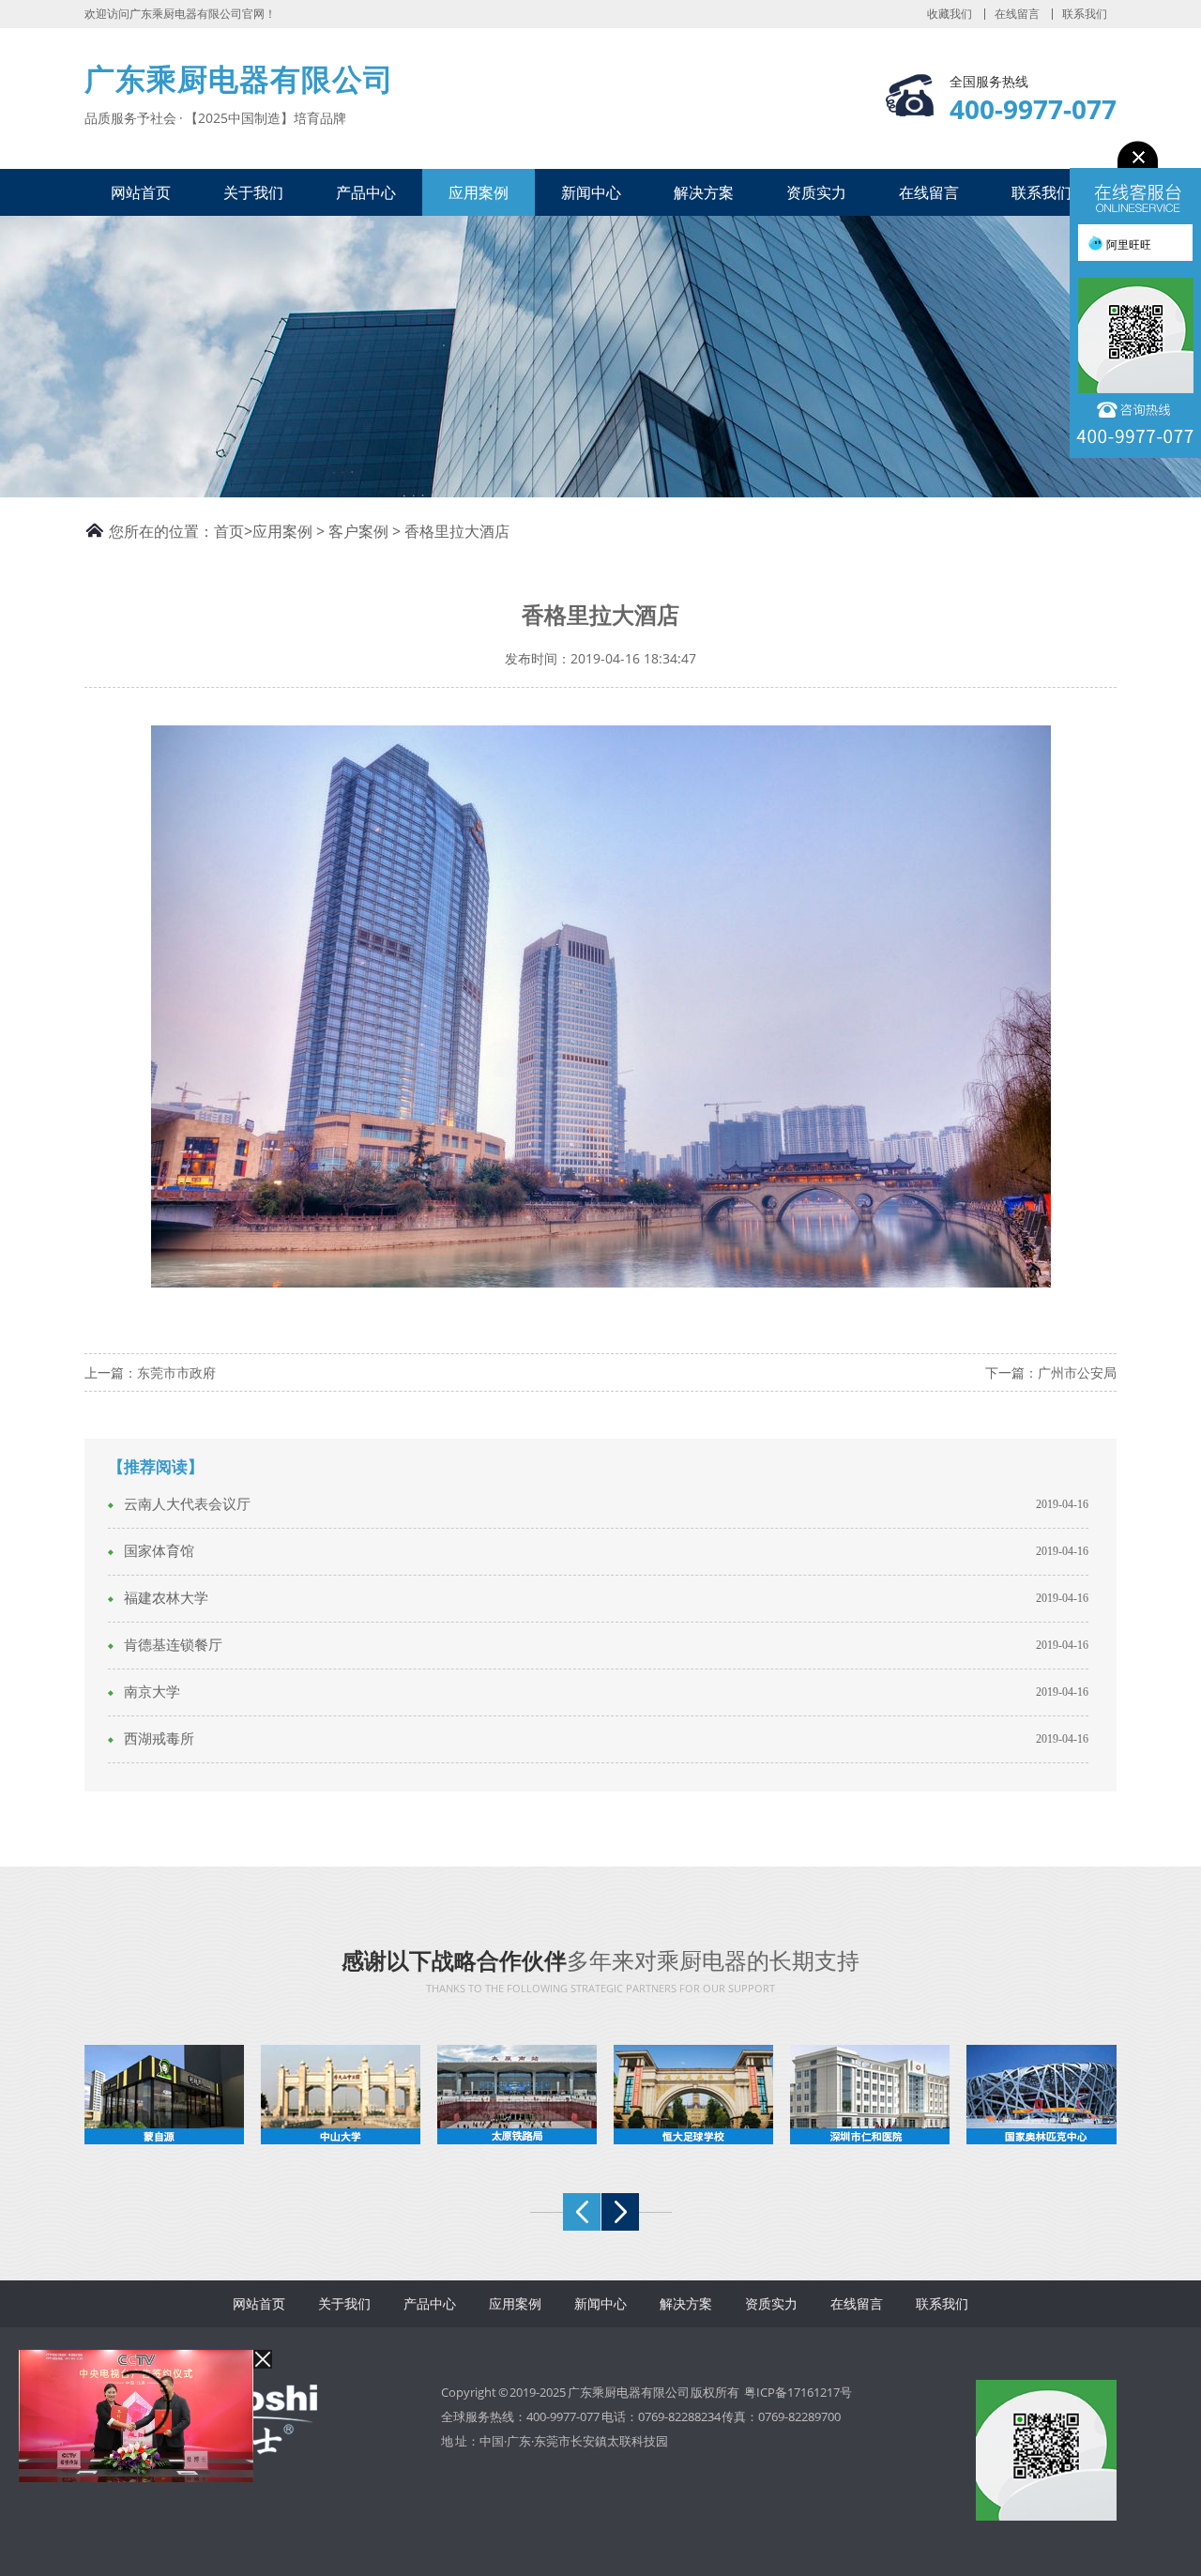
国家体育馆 (159, 1551)
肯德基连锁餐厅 (173, 1645)
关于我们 (253, 192)
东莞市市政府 (176, 1372)
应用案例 (479, 192)
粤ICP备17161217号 (798, 2392)
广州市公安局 (1077, 1372)
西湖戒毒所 (159, 1739)
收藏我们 (950, 14)
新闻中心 (591, 192)
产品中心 (366, 192)
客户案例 (358, 531)
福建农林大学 (166, 1598)
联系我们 (1085, 14)
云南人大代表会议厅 (187, 1504)
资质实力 (816, 192)
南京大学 (152, 1692)
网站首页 (141, 192)
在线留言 (1017, 14)
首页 (229, 531)
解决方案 (704, 192)
